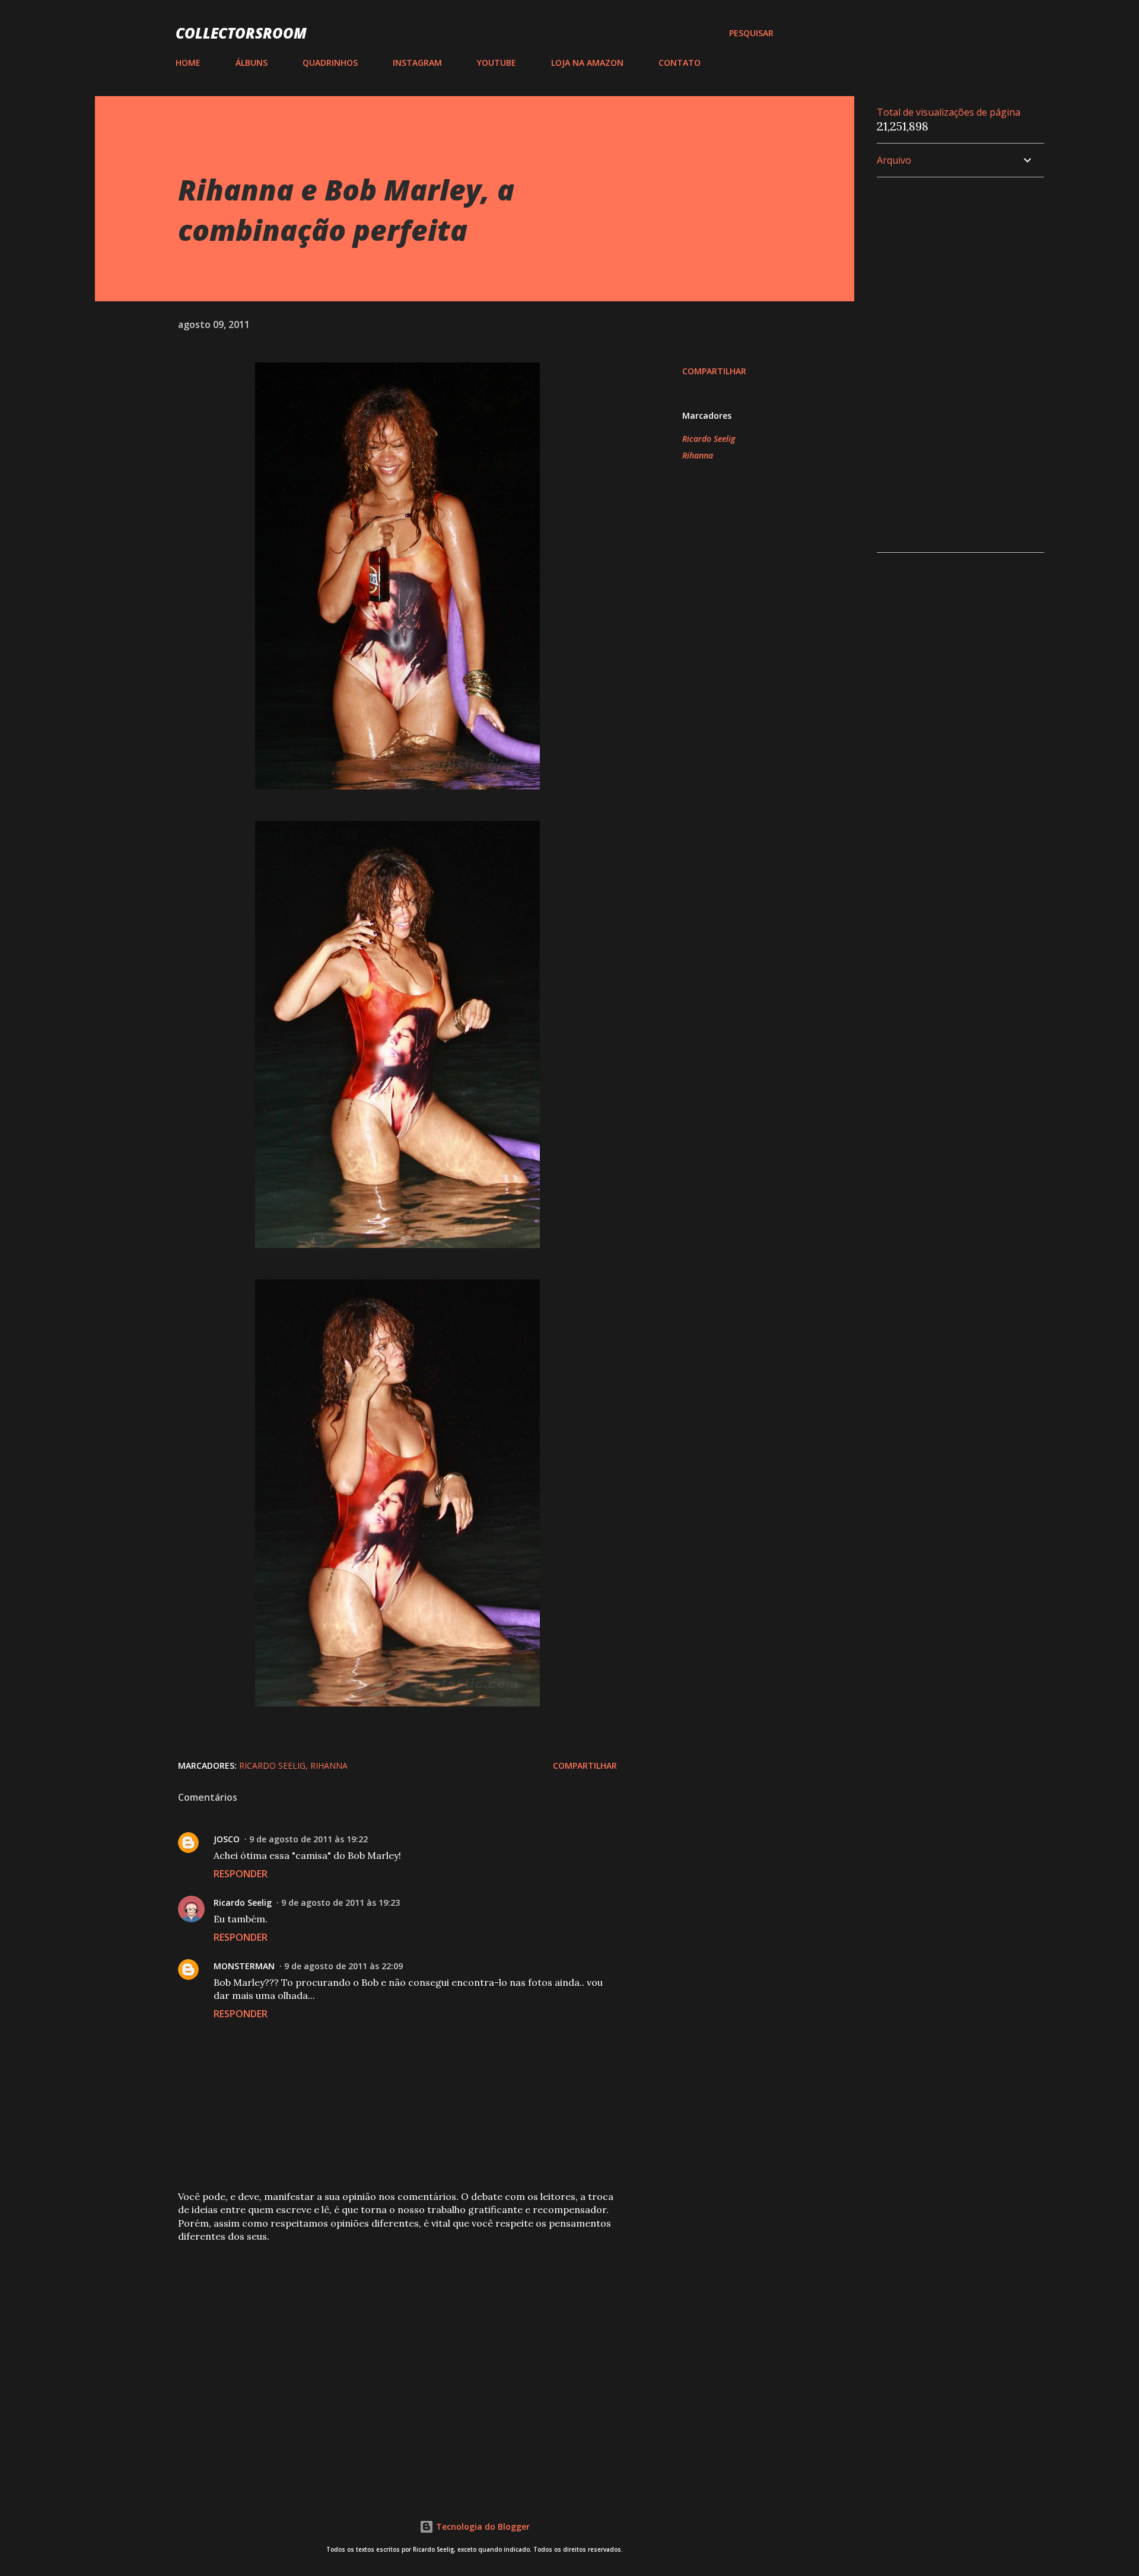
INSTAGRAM (417, 63)
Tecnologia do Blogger (482, 2526)
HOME (188, 63)
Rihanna (698, 455)
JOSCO (227, 1839)
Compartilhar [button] (714, 371)
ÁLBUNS (252, 63)
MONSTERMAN (244, 1966)
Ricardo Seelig (709, 439)
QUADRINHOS (330, 63)
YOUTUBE (497, 63)
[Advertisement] (378, 2340)
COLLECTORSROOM (241, 33)
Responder (241, 1874)
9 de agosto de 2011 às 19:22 (308, 1839)
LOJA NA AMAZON (587, 63)
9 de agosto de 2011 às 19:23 (341, 1902)
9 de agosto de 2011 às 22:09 (343, 1966)
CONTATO (680, 63)
